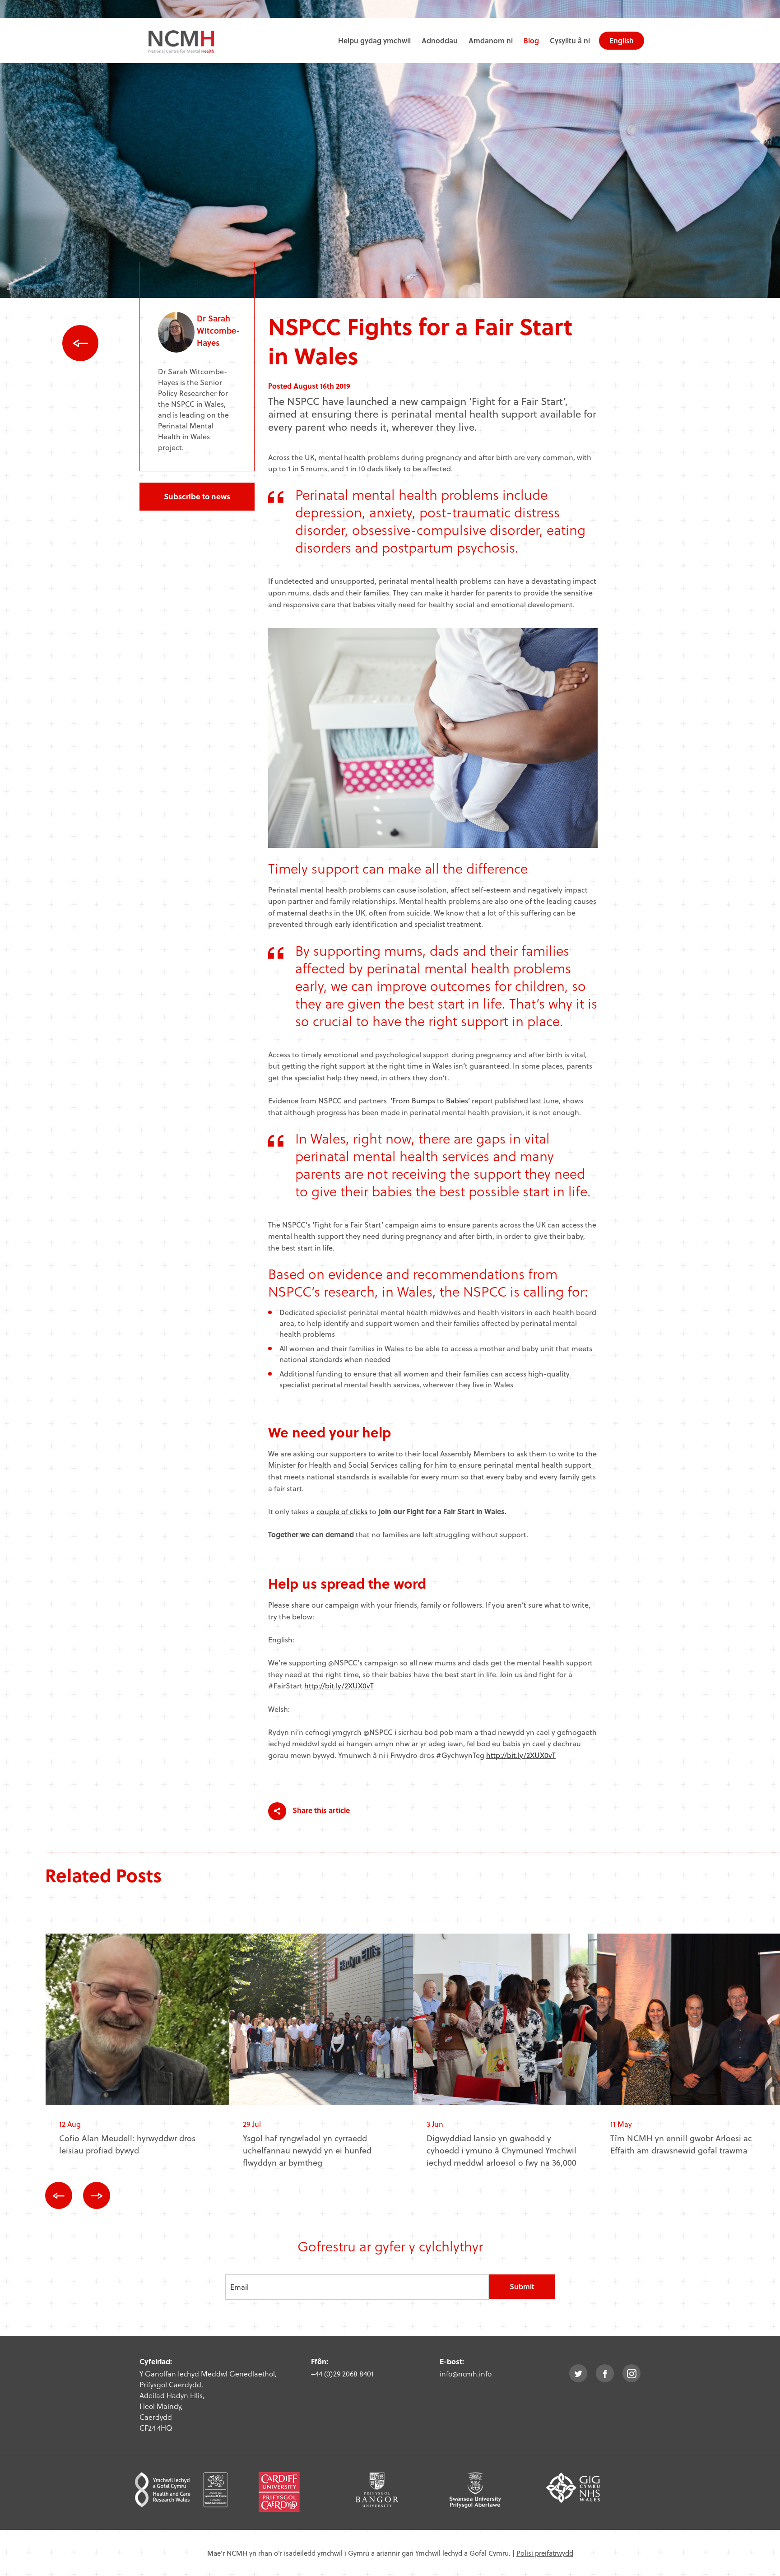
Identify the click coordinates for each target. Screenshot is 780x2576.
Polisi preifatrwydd (545, 2553)
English (622, 40)
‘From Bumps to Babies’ (430, 1100)
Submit (522, 2286)
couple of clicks (342, 1511)
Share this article (320, 1810)
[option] (137, 2052)
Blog (531, 40)
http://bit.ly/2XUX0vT (339, 1686)
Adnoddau (440, 40)
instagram (631, 2373)
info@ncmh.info (466, 2374)
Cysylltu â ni (570, 40)
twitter (578, 2373)
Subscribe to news (197, 496)
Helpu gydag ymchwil (374, 40)
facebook (605, 2373)
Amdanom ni (491, 40)
